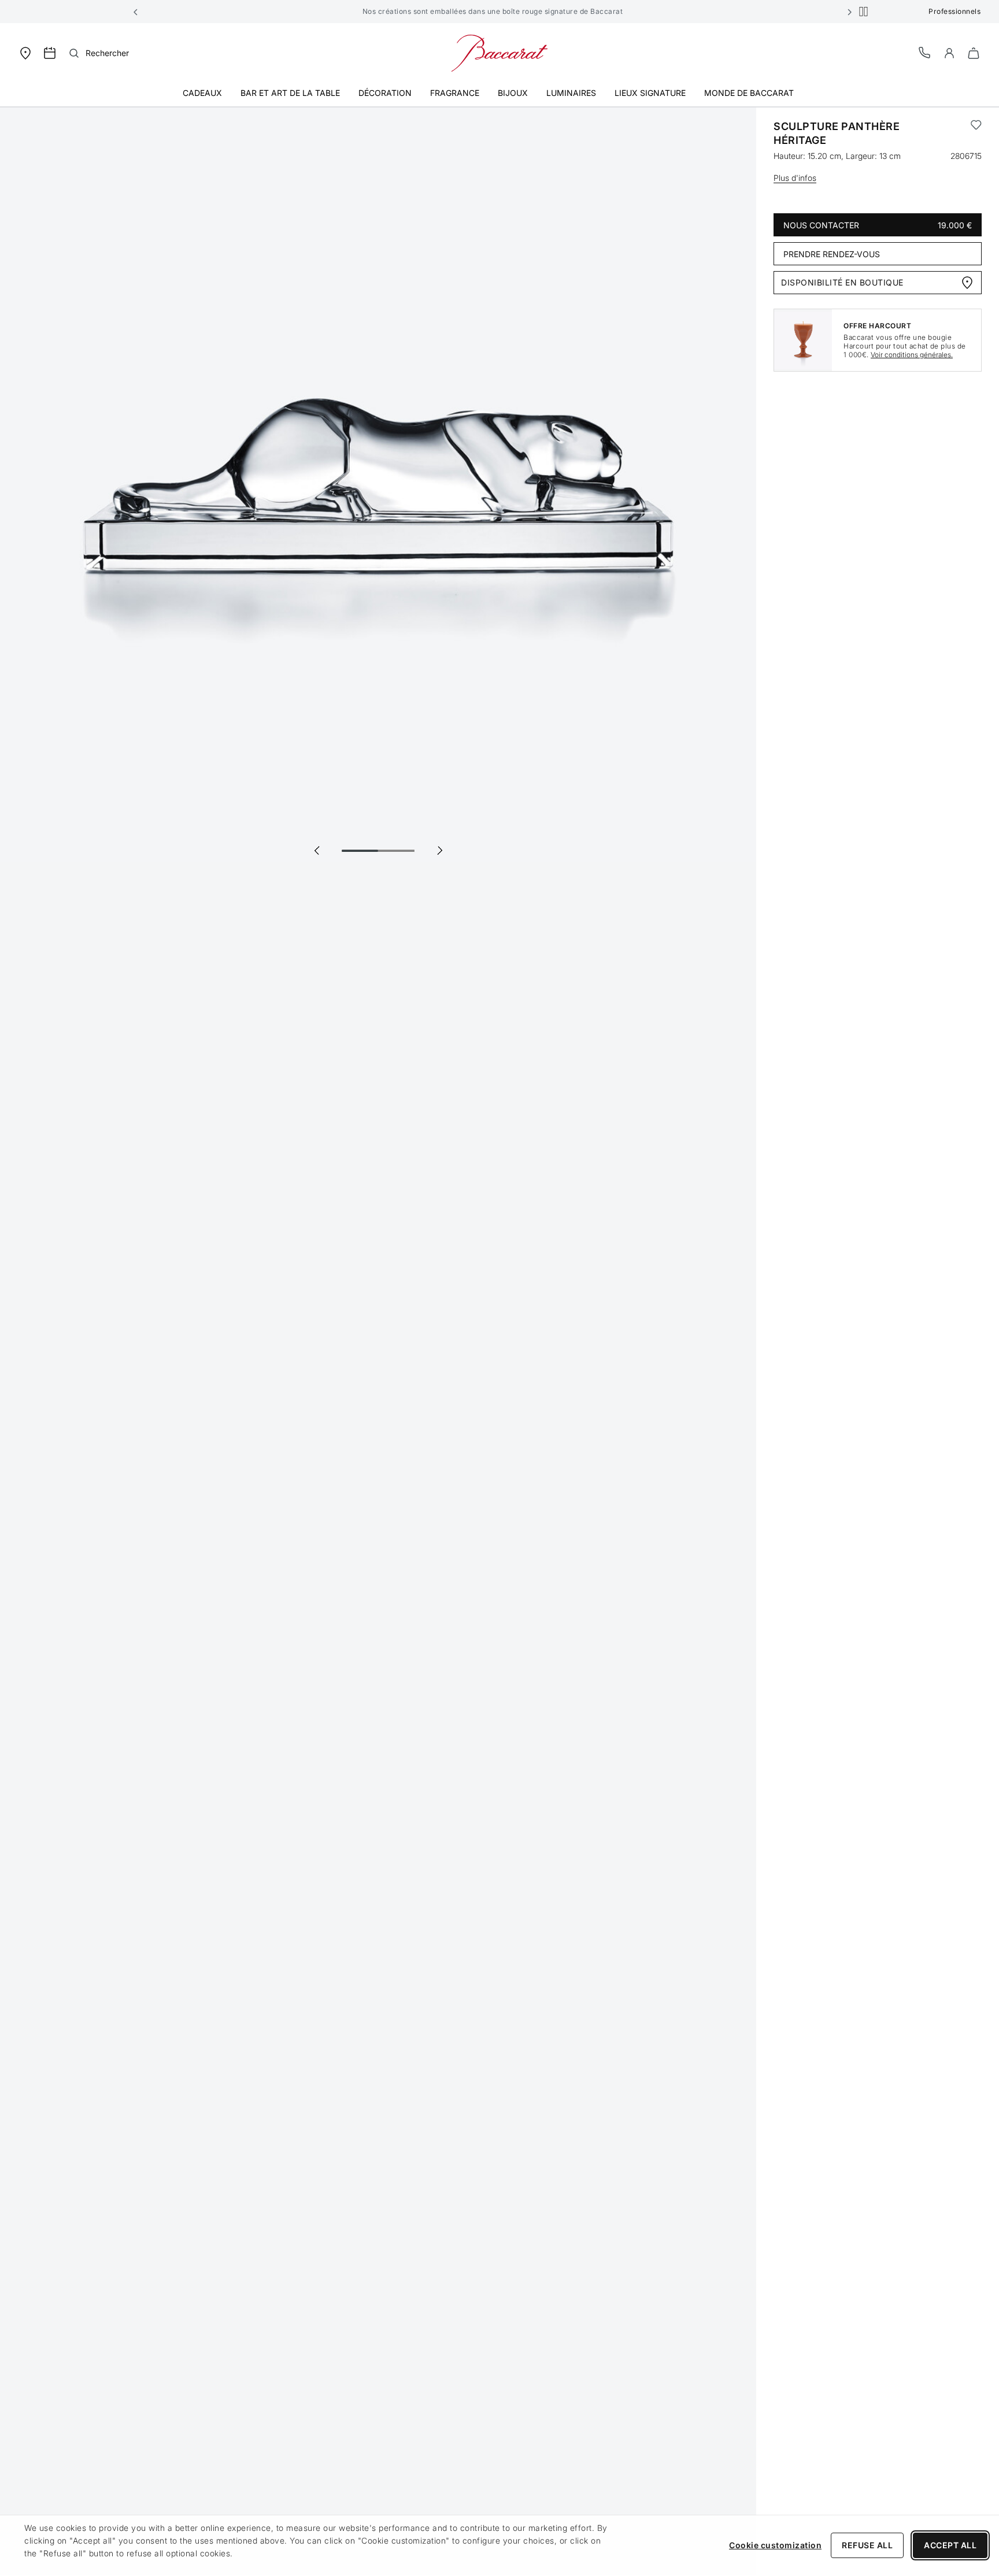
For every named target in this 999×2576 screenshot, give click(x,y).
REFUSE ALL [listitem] (867, 2545)
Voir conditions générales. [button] (912, 355)
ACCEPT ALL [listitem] (950, 2545)
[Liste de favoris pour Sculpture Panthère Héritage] (976, 134)
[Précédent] (317, 850)
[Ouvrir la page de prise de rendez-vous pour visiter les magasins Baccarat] (50, 53)
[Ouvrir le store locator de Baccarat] (25, 52)
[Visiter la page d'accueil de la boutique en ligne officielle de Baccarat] (499, 52)
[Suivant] (439, 850)
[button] (136, 12)
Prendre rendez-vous (832, 254)
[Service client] (925, 52)
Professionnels (954, 11)
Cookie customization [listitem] (775, 2545)
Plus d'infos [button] (795, 178)
